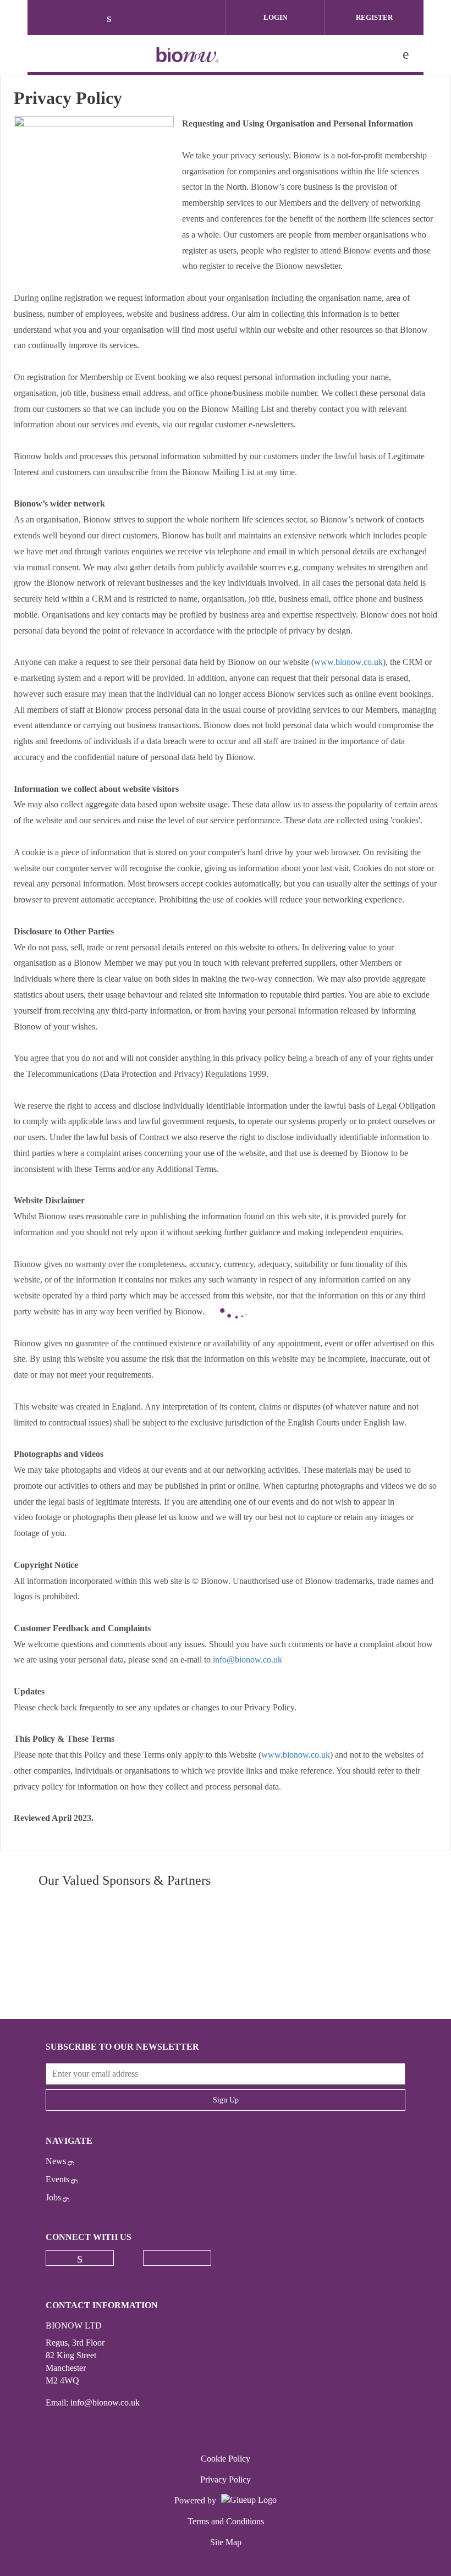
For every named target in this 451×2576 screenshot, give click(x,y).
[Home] (188, 54)
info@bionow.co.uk (249, 1659)
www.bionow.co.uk (348, 662)
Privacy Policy (226, 2479)
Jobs (53, 2197)
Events (57, 2179)
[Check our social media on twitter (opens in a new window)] (138, 19)
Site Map (226, 2542)
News (56, 2161)
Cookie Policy (226, 2459)
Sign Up (226, 2100)
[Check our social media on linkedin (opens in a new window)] (115, 19)
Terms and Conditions (226, 2521)
